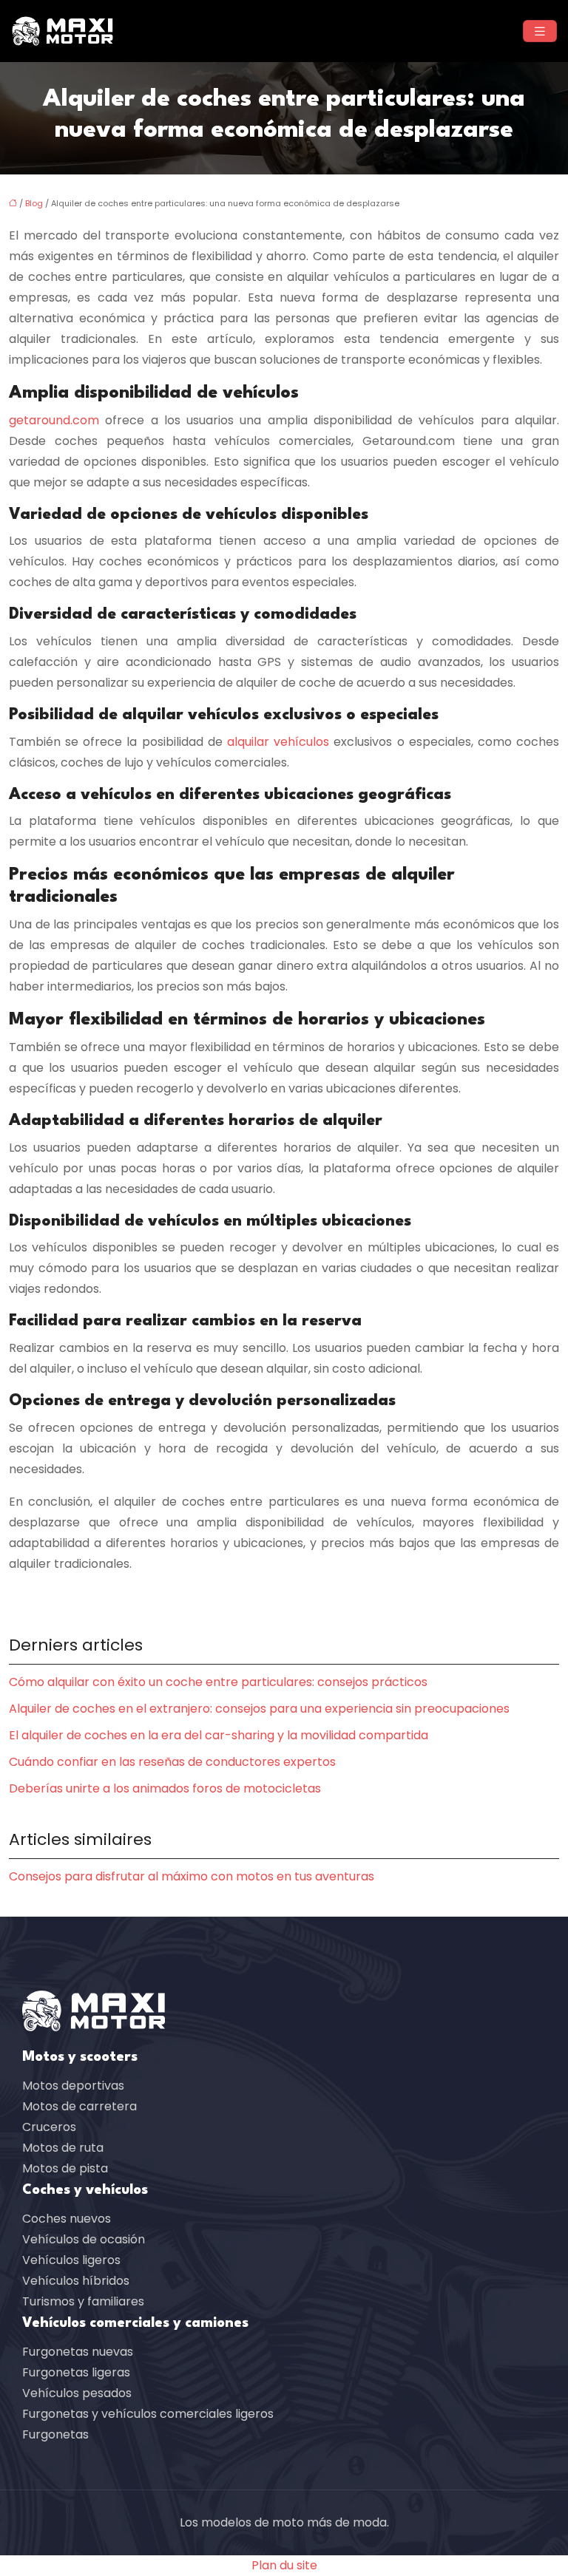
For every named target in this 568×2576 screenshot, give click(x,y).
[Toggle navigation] (540, 31)
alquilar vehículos (278, 742)
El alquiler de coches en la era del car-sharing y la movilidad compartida (219, 1735)
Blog (34, 203)
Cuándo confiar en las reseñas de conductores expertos (172, 1762)
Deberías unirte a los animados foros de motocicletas (165, 1788)
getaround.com (54, 420)
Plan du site (284, 2565)
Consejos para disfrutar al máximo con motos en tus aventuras (192, 1876)
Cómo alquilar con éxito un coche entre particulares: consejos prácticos (218, 1682)
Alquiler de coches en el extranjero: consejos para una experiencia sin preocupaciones (259, 1709)
